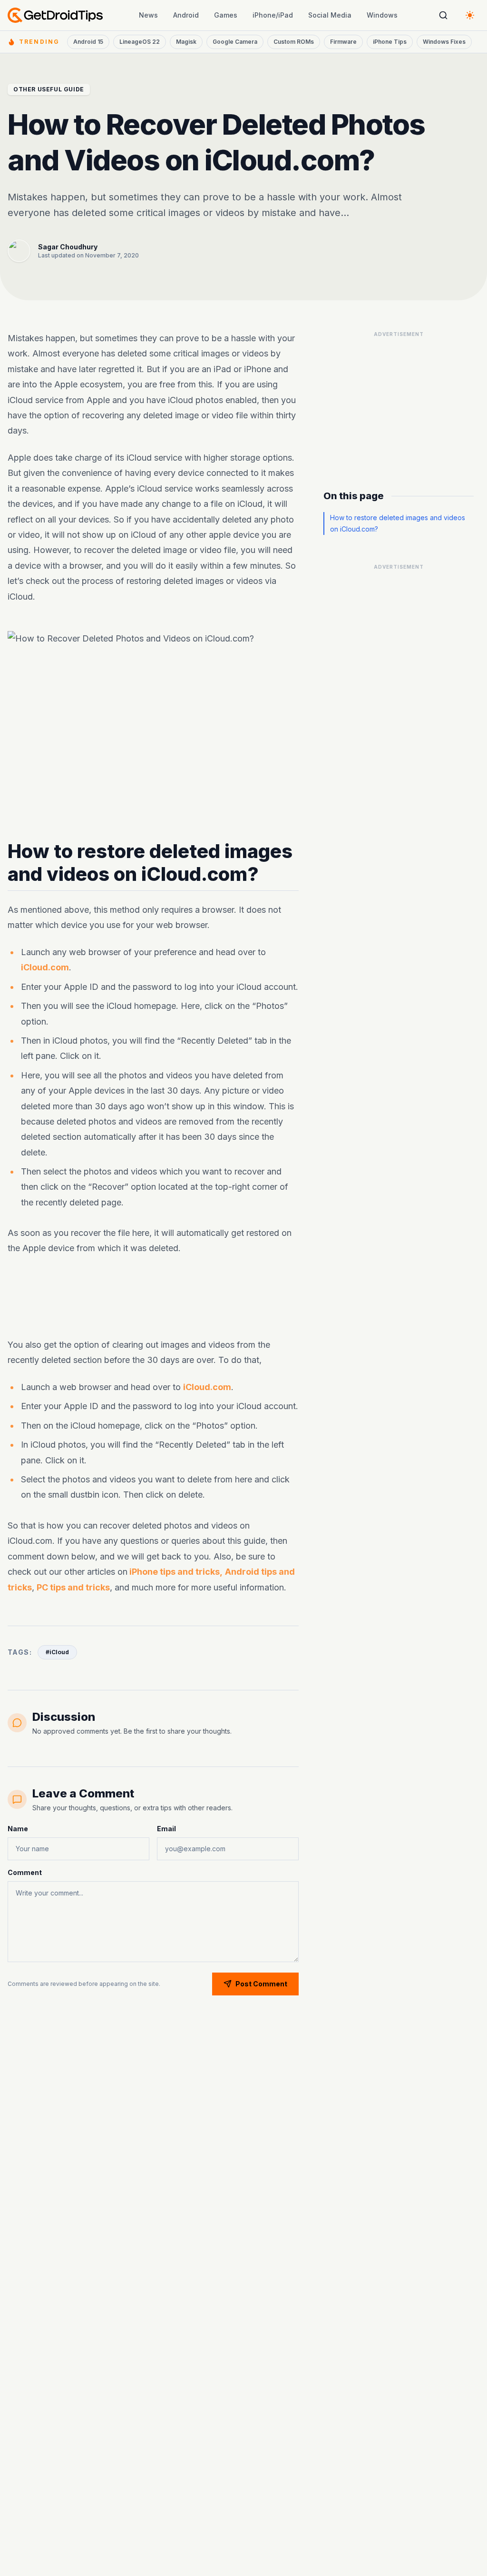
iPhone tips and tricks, (175, 1572)
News (148, 15)
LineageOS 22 (140, 42)
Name (18, 1829)
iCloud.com (45, 967)
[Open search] (443, 15)
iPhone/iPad (273, 15)
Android (186, 15)
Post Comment (261, 1984)
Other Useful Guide (49, 89)
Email (166, 1829)
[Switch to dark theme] (470, 15)
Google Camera (235, 42)
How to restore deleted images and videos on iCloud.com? (398, 523)
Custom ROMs (294, 42)
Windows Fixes (444, 42)
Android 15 (88, 42)
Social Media (330, 15)
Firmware (343, 42)
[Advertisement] (399, 401)
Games (226, 15)
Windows (382, 15)
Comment (25, 1872)
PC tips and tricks (73, 1587)
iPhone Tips (390, 42)
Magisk (186, 42)
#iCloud (57, 1652)
